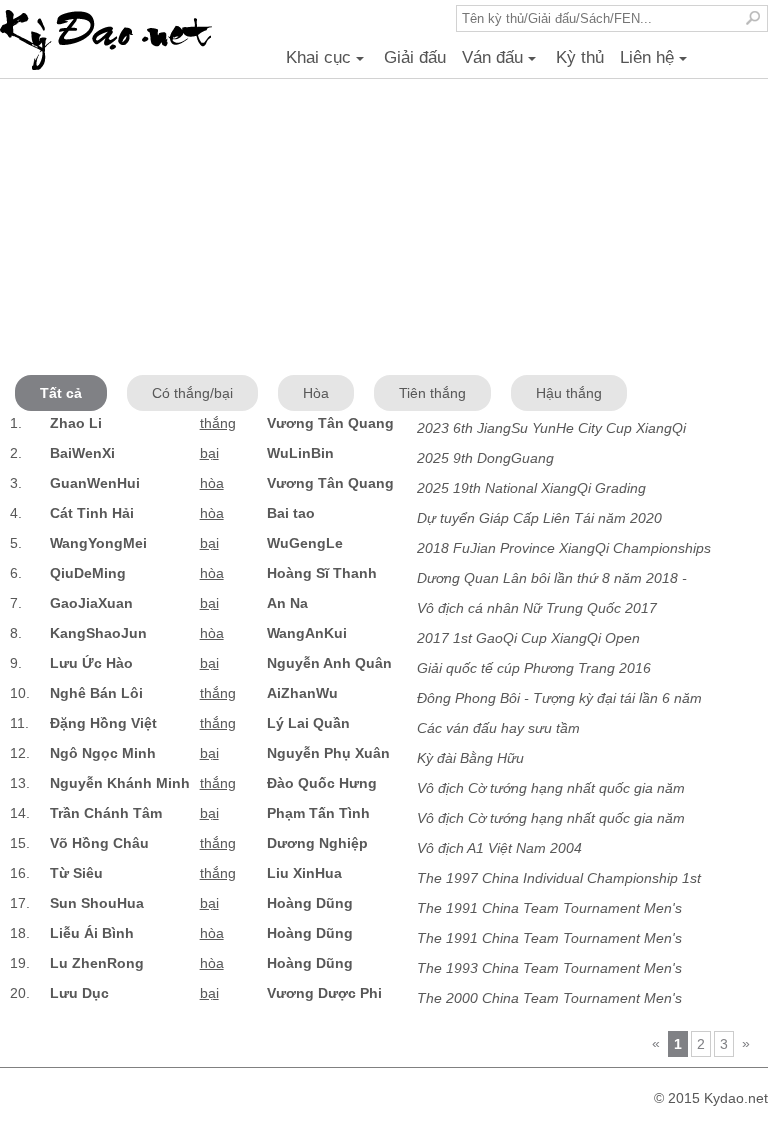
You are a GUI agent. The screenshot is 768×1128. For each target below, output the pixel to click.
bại (209, 453)
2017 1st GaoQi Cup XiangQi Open (528, 638)
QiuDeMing (88, 573)
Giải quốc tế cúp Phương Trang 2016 (534, 668)
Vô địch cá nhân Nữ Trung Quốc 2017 (537, 608)
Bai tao (291, 513)
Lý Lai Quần (308, 723)
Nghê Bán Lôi (96, 693)
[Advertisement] (384, 230)
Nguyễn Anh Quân (329, 663)
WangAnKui (307, 633)
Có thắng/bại (192, 393)
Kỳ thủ (580, 57)
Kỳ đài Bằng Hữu (470, 758)
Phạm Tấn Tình (318, 813)
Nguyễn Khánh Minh (120, 783)
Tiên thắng (432, 393)
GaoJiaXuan (91, 603)
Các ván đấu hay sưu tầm (498, 728)
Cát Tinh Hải (92, 513)
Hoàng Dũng (310, 903)
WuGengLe (305, 543)
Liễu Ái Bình (92, 933)
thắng (218, 423)
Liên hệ (656, 63)
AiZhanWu (302, 693)
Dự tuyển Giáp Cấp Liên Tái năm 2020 (539, 518)
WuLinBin (300, 453)
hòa (212, 483)
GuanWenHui (95, 483)
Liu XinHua (304, 873)
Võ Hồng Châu (99, 843)
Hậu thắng (569, 393)
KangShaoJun (98, 633)
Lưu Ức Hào (91, 663)
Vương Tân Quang (330, 423)
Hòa (316, 393)
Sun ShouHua (97, 903)
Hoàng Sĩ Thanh (322, 573)
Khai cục (328, 63)
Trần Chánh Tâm (106, 813)
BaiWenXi (82, 453)
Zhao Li (76, 423)
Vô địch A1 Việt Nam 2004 (499, 848)
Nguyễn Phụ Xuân (328, 753)
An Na (287, 603)
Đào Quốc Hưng (322, 783)
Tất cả (61, 393)
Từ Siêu (76, 873)
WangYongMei (98, 543)
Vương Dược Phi (324, 993)
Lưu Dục (79, 993)
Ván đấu (502, 63)
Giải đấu (415, 57)
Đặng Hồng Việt (103, 723)
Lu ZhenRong (97, 963)
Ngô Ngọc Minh (103, 753)
